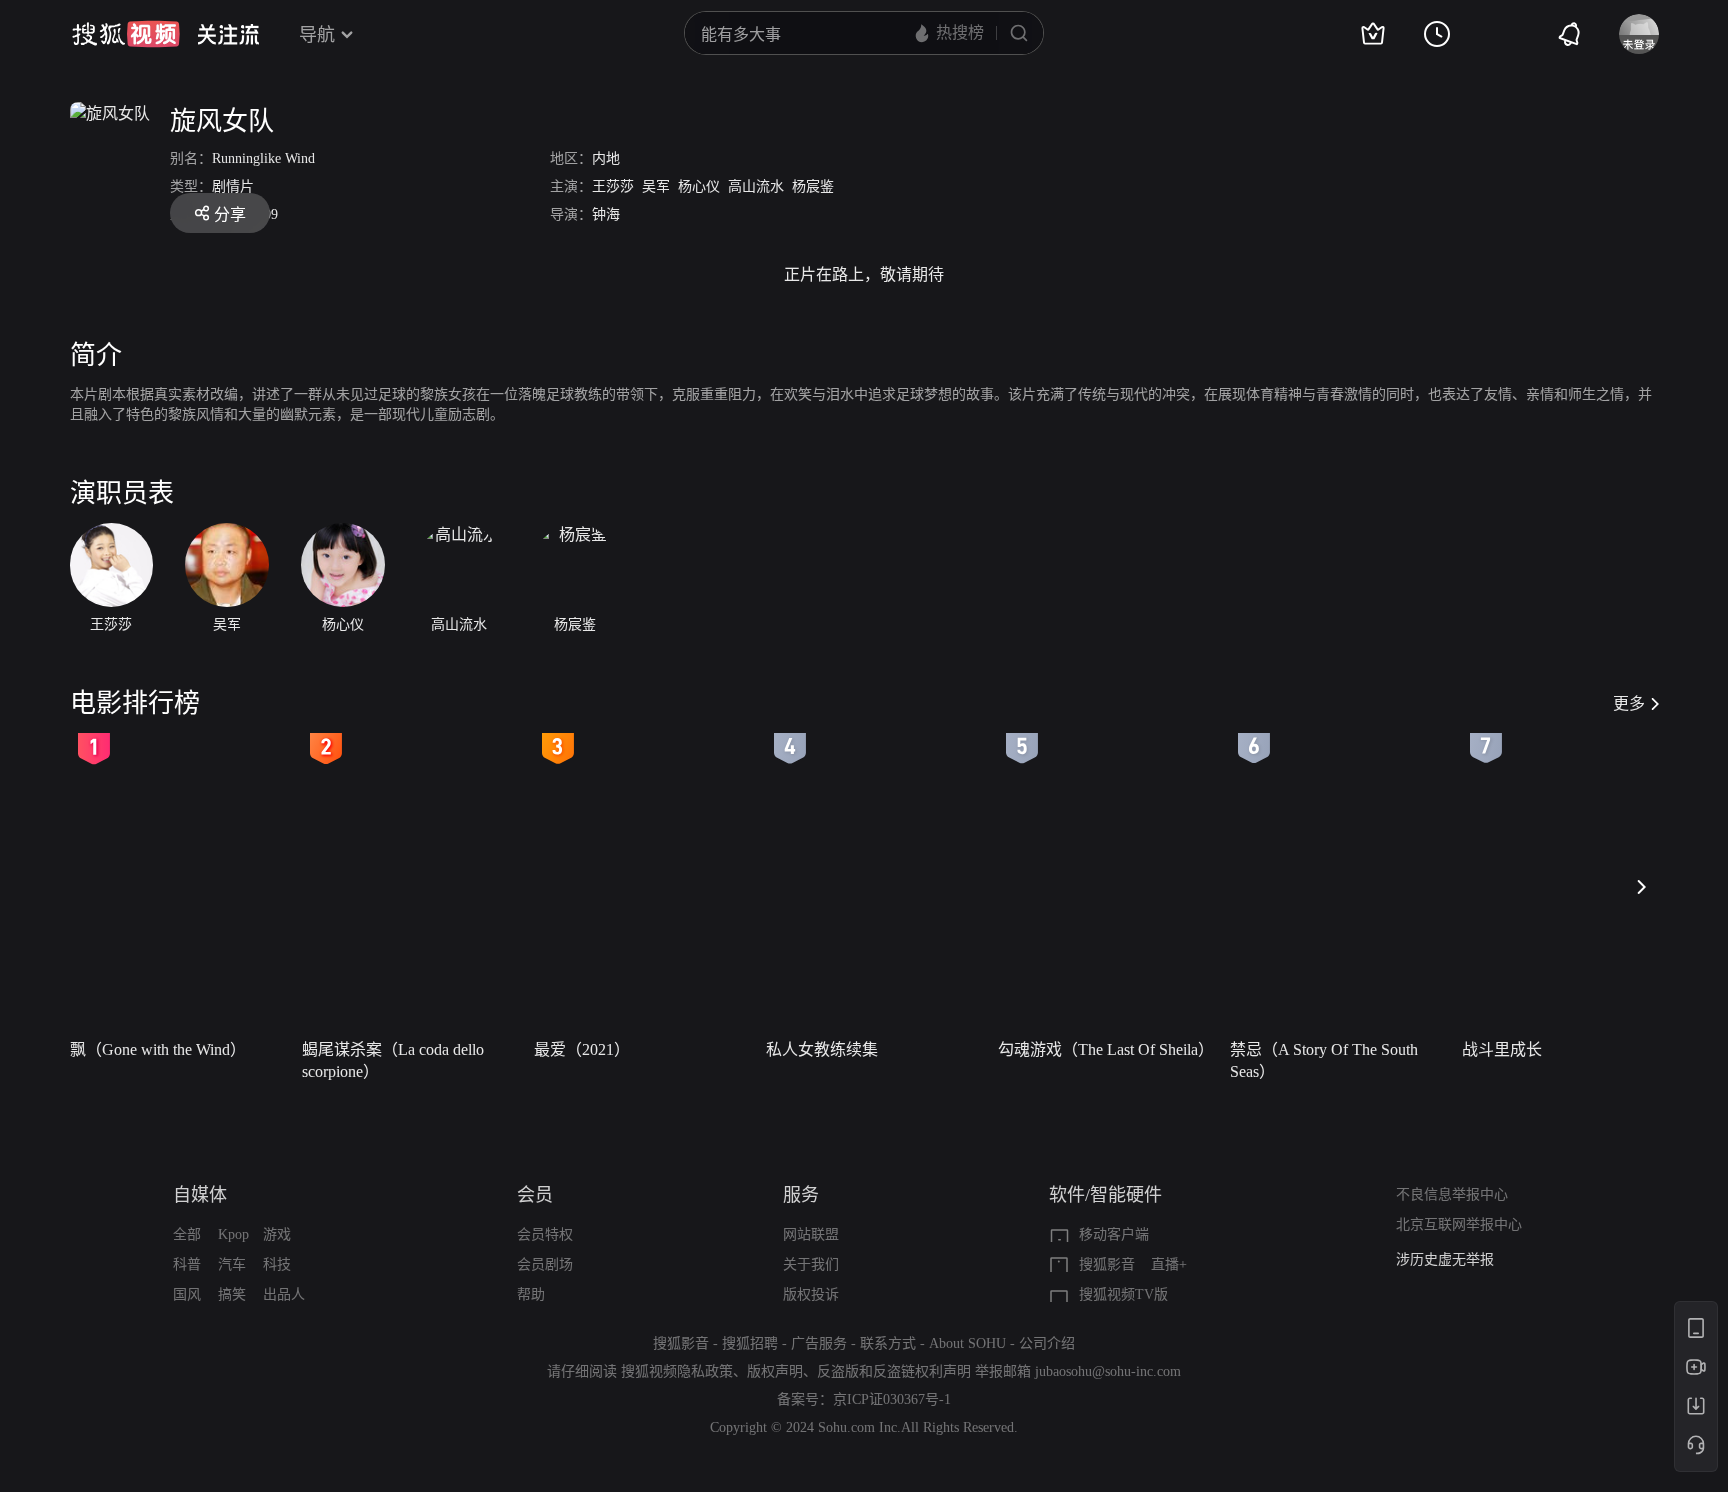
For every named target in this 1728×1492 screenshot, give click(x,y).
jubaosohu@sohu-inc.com (1108, 1371)
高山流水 (756, 186)
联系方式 (888, 1343)
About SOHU (967, 1343)
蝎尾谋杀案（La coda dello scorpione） (393, 1060)
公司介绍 (1047, 1343)
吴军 (656, 186)
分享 (230, 214)
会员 (535, 1195)
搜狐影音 (1107, 1264)
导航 (317, 35)
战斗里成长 (1502, 1049)
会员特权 (545, 1234)
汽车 (232, 1264)
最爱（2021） (582, 1049)
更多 (1629, 703)
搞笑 (232, 1294)
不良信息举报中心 (1452, 1194)
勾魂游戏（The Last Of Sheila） (1106, 1049)
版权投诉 (811, 1294)
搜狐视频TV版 (1123, 1294)
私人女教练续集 (822, 1049)
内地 (606, 158)
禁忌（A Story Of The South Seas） (1324, 1060)
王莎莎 (613, 186)
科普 (187, 1264)
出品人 (284, 1294)
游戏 (277, 1234)
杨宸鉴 (813, 186)
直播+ (1169, 1264)
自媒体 (200, 1195)
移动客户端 (1114, 1234)
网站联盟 (811, 1234)
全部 (187, 1234)
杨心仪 (699, 186)
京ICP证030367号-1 (892, 1399)
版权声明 (775, 1371)
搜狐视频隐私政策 (677, 1371)
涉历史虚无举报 (1445, 1259)
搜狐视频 (126, 34)
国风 (187, 1294)
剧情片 (233, 186)
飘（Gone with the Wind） (158, 1049)
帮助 (531, 1294)
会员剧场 (545, 1264)
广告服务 (819, 1343)
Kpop (233, 1234)
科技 (277, 1264)
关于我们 (811, 1264)
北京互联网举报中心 (1459, 1224)
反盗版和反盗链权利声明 (894, 1371)
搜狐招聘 (750, 1343)
